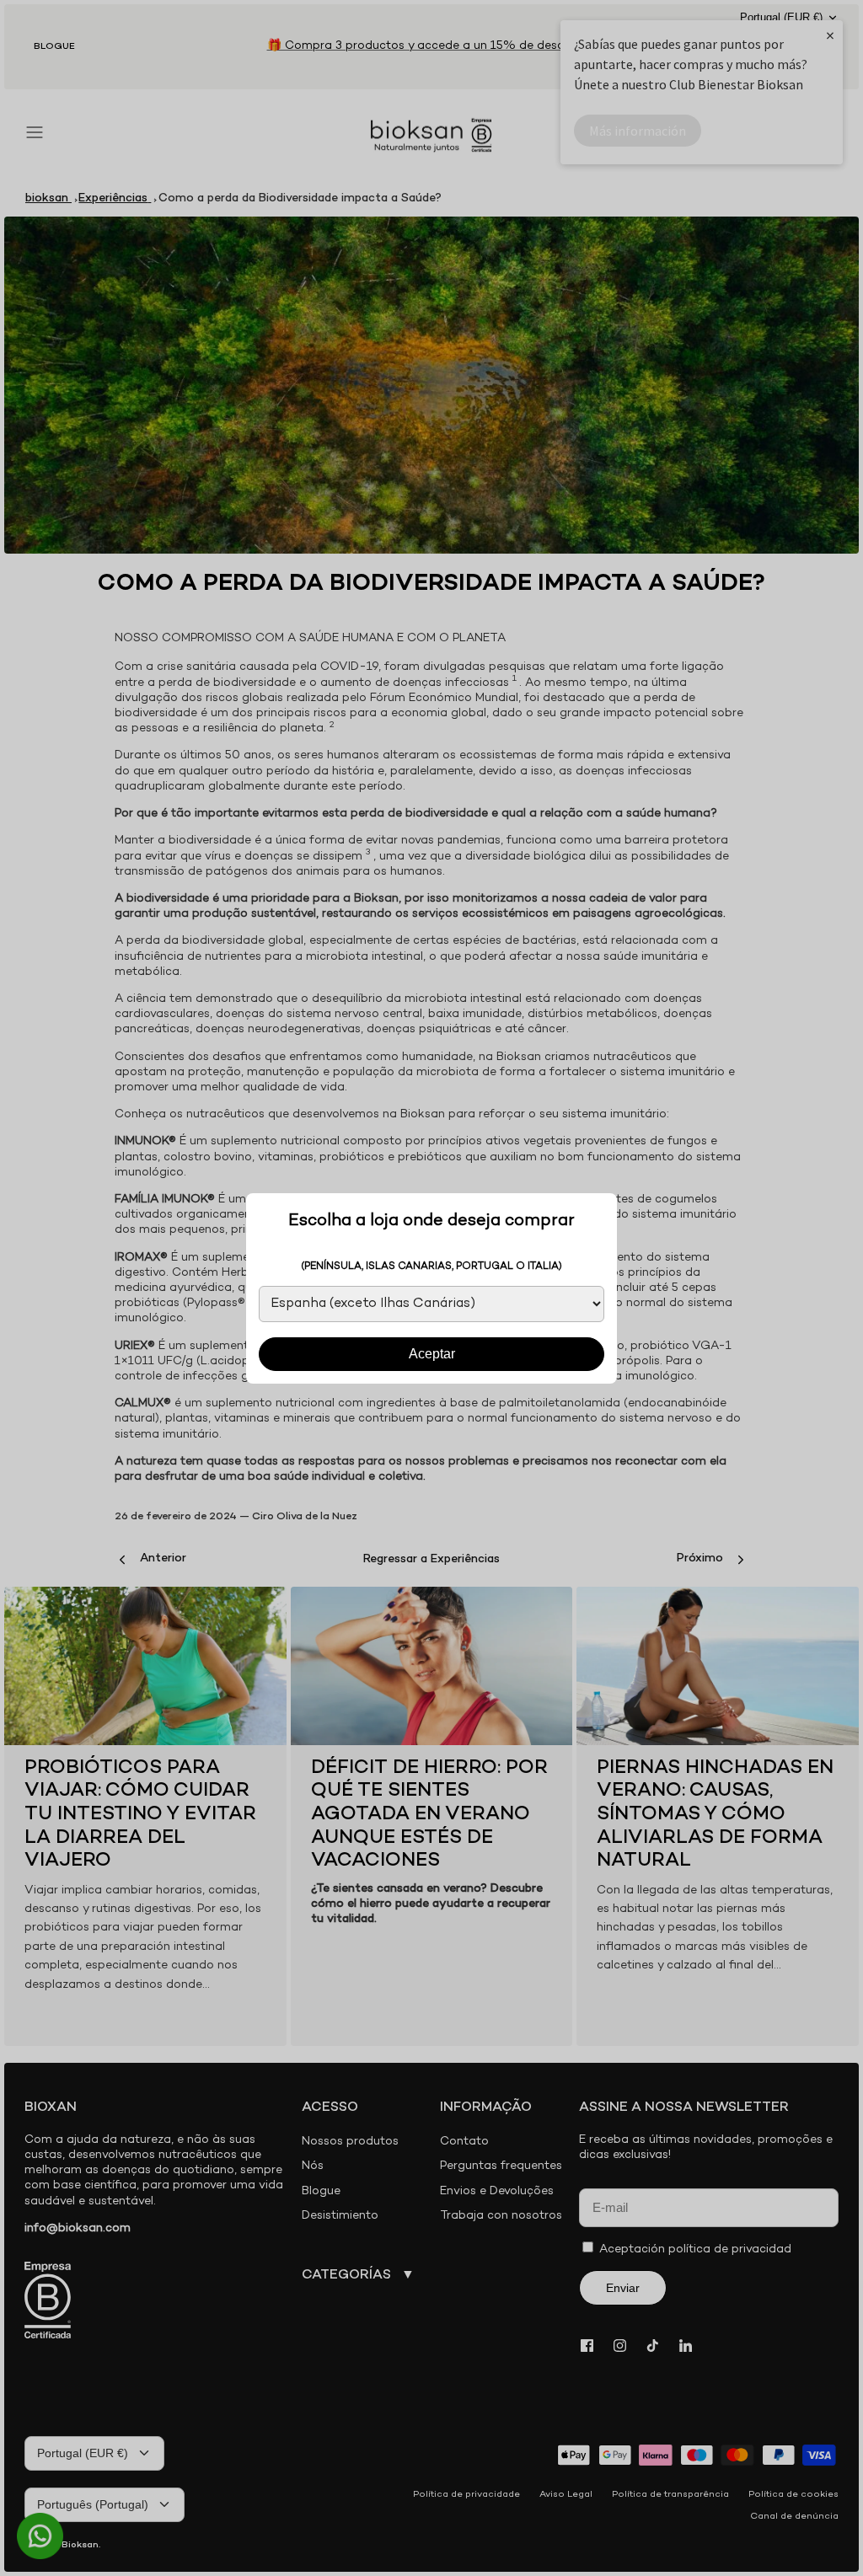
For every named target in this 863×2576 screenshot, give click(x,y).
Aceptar (432, 1354)
